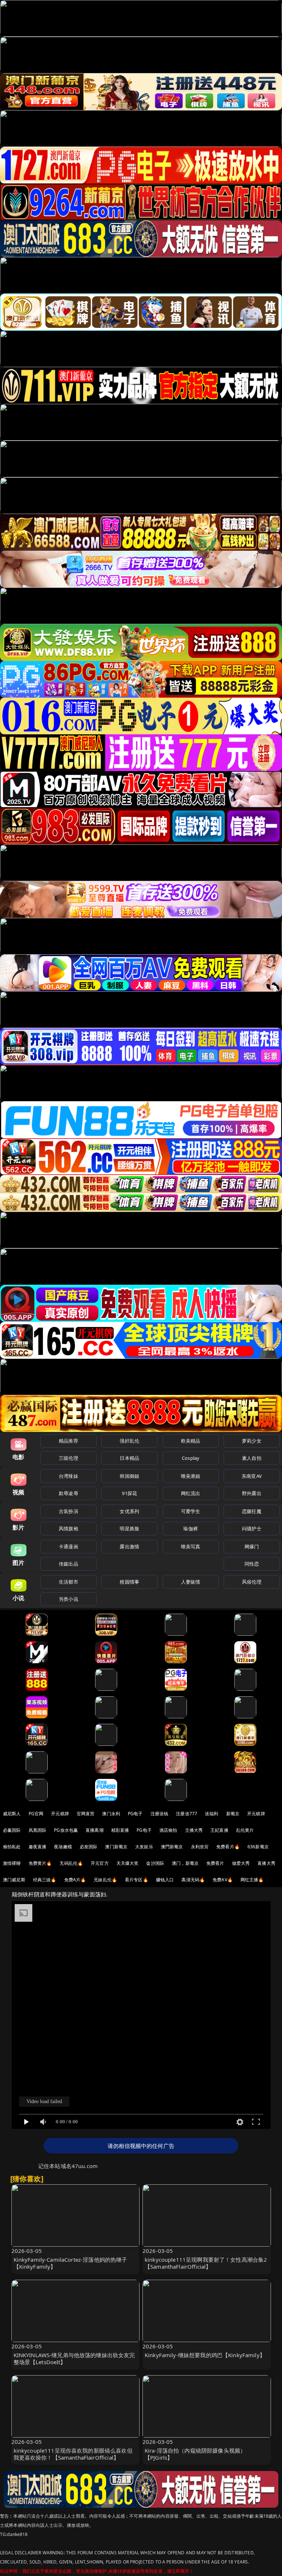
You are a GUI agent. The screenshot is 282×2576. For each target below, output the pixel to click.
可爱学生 (191, 1511)
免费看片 (215, 1863)
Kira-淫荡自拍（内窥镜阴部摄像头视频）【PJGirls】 (195, 2454)
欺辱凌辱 (68, 1493)
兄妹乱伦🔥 (105, 1880)
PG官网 (36, 1814)
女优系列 (129, 1511)
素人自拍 (252, 1458)
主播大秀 (194, 1830)
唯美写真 (191, 1546)
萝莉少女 (252, 1441)
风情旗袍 (68, 1528)
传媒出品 (68, 1564)
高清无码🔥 (193, 1880)
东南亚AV (252, 1476)
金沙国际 (155, 1863)
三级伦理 (68, 1458)
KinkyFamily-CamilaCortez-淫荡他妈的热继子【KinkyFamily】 (70, 2263)
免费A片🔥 (75, 1880)
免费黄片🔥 (40, 1863)
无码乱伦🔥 (71, 1863)
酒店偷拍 (168, 1830)
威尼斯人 (12, 1814)
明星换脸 (129, 1528)
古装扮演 (68, 1511)
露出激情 (129, 1546)
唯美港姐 (191, 1476)
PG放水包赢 (66, 1830)
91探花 (129, 1493)
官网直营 (86, 1814)
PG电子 (135, 1814)
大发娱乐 (144, 1847)
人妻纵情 (191, 1582)
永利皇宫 (200, 1847)
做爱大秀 (241, 1863)
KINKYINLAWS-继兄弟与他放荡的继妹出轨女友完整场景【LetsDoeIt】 (74, 2358)
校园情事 (129, 1582)
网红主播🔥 (252, 1880)
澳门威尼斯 (14, 1880)
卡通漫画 (68, 1546)
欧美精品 (191, 1441)
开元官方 (100, 1863)
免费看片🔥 (228, 1847)
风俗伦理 (252, 1582)
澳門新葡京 (172, 1847)
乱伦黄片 (245, 1830)
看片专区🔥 (137, 1880)
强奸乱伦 (129, 1441)
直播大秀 (266, 1863)
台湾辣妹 (68, 1476)
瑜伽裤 (190, 1528)
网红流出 (191, 1493)
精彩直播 (120, 1830)
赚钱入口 (165, 1880)
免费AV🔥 (223, 1880)
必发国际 (89, 1847)
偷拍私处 (12, 1847)
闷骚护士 (252, 1528)
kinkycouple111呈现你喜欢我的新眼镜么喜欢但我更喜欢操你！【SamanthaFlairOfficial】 (73, 2454)
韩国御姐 (129, 1476)
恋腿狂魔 (252, 1511)
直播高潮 (95, 1830)
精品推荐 (68, 1441)
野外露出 (252, 1493)
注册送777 (187, 1814)
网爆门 (252, 1546)
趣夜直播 (38, 1847)
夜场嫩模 (63, 1847)
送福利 (211, 1814)
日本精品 (129, 1458)
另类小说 (68, 1599)
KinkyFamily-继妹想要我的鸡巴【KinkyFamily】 (205, 2355)
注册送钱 (160, 1814)
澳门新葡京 (116, 1847)
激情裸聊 (12, 1863)
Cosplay (191, 1458)
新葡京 (233, 1814)
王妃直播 (219, 1830)
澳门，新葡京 (185, 1863)
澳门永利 (111, 1814)
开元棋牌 (60, 1814)
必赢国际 (12, 1830)
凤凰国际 (38, 1830)
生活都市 (68, 1582)
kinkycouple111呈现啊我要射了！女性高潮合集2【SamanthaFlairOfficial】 (206, 2263)
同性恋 (252, 1564)
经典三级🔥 (45, 1880)
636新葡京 (258, 1847)
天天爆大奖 (128, 1863)
